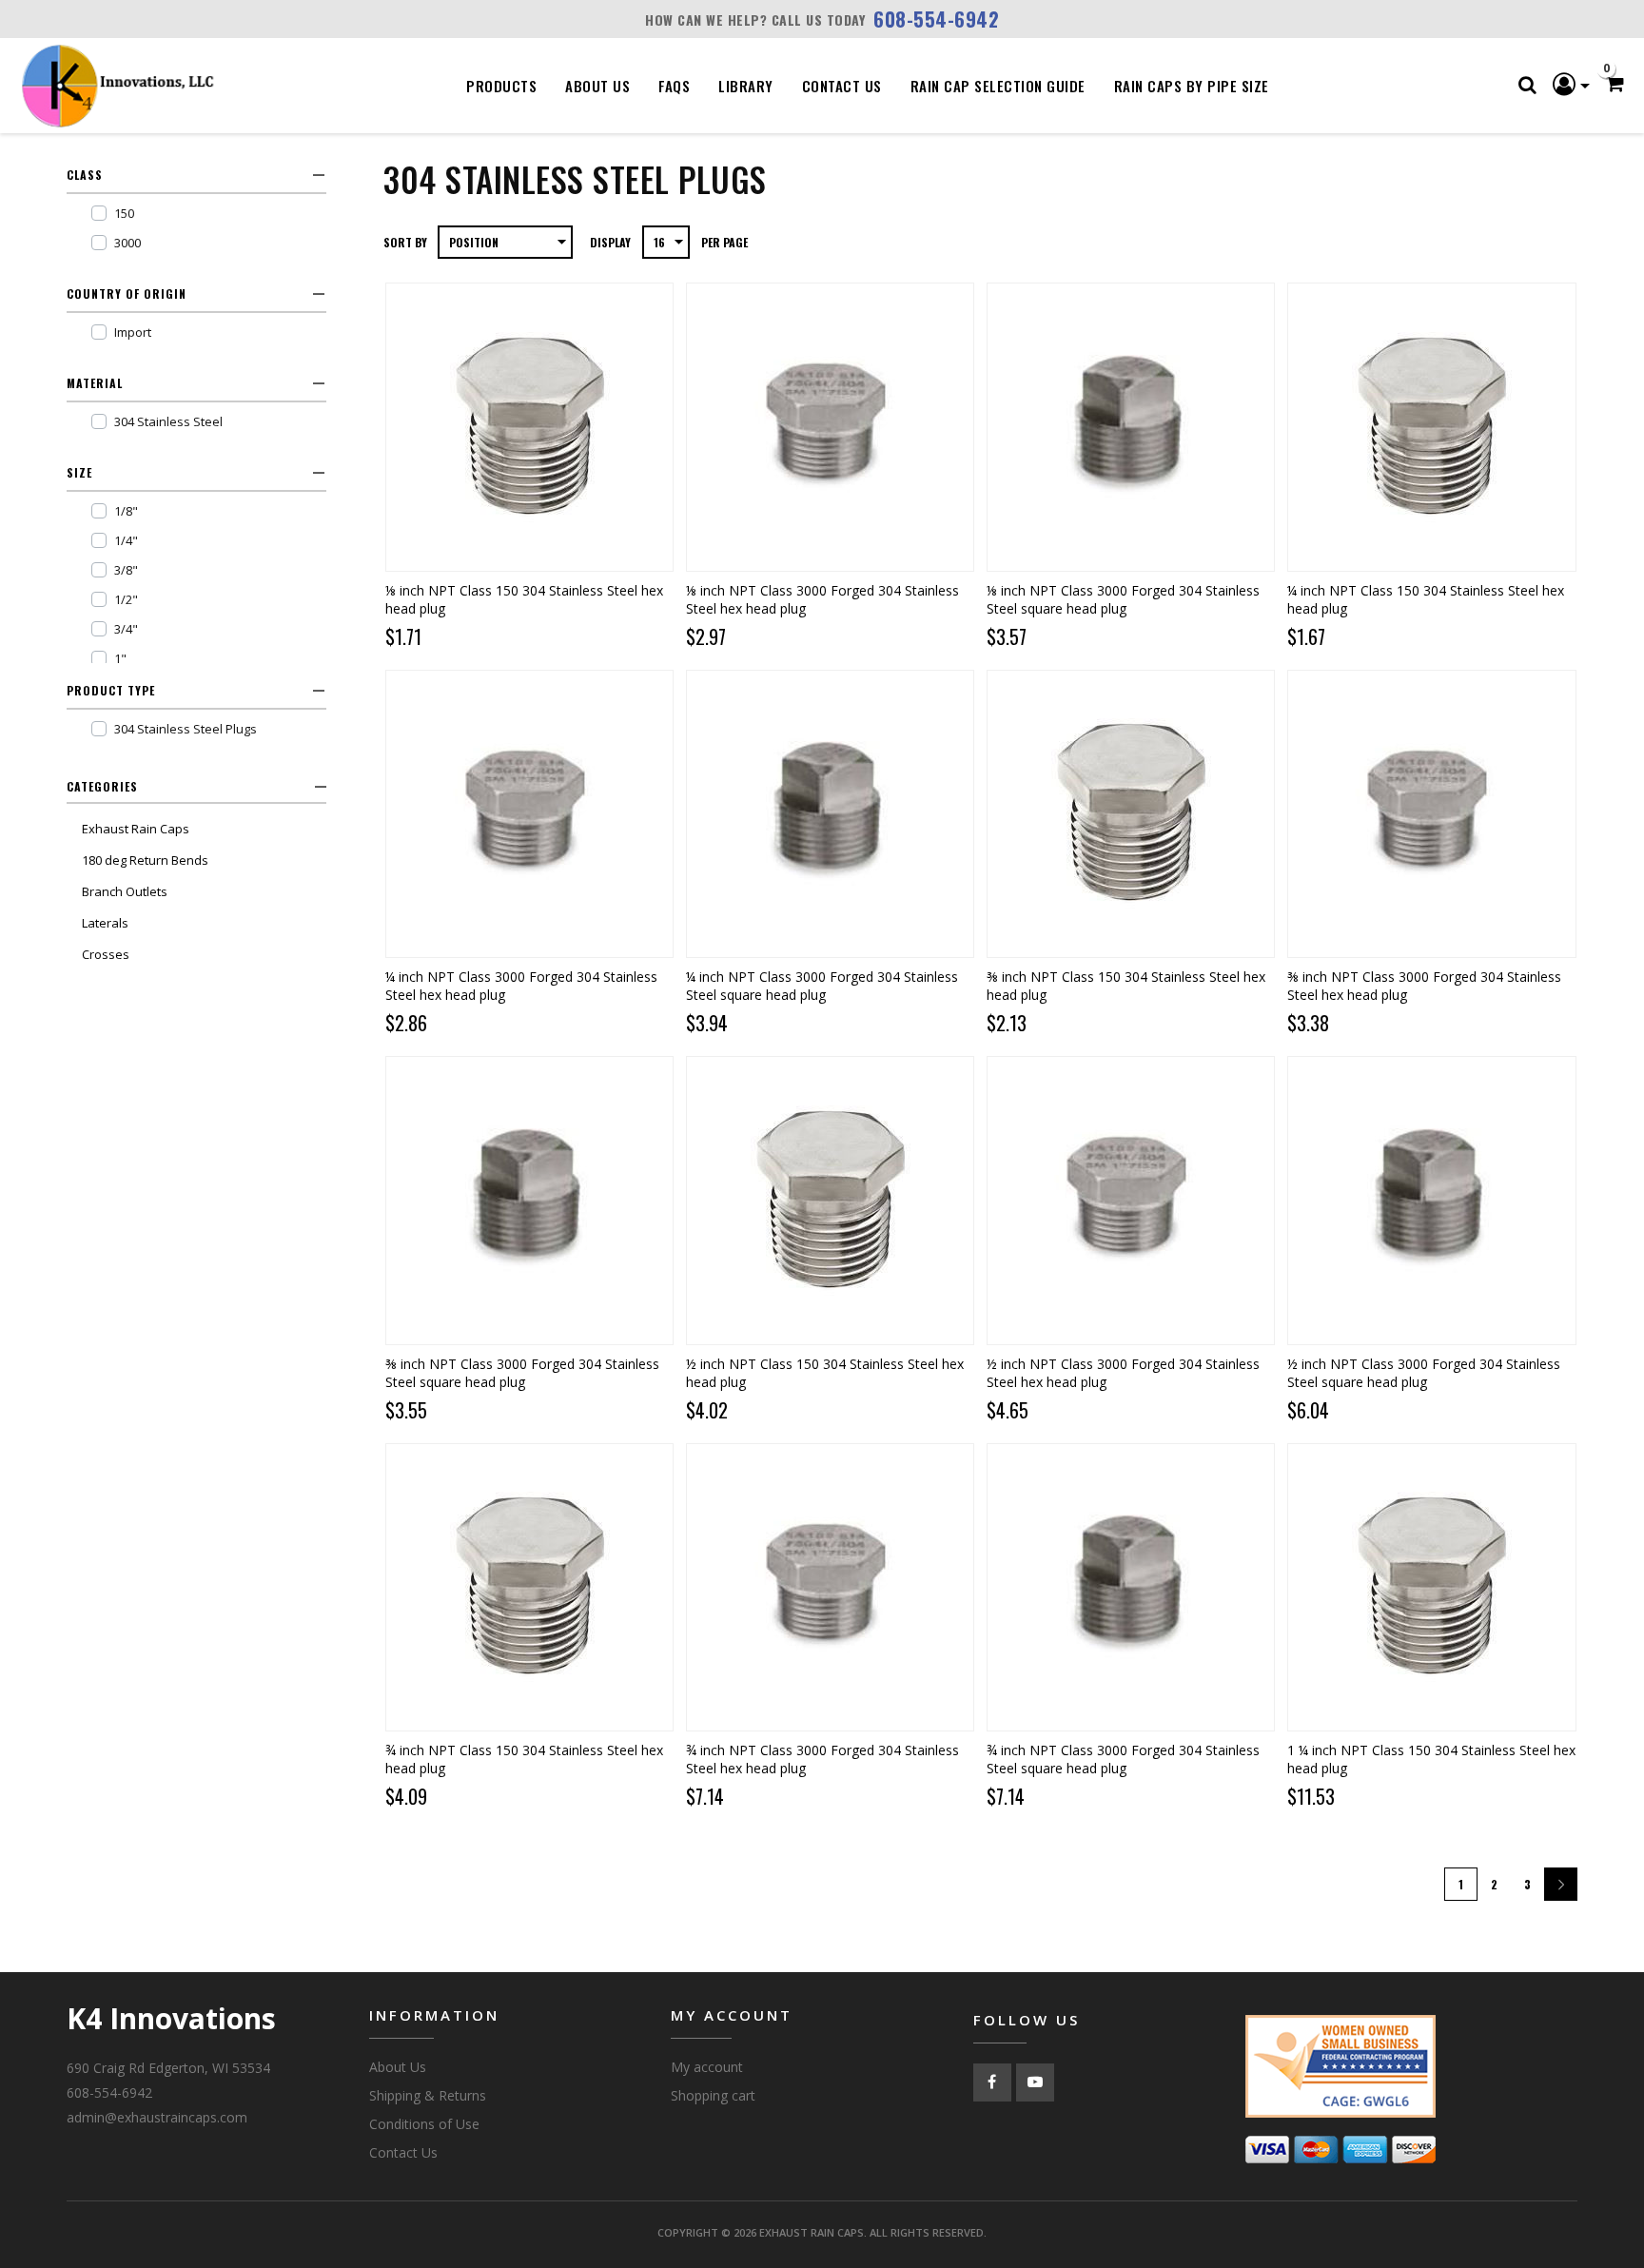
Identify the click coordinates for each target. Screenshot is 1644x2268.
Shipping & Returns (428, 2095)
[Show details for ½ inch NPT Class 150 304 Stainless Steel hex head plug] (830, 1200)
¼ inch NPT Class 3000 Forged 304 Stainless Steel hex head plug (521, 986)
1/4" (126, 540)
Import (133, 332)
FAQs (674, 86)
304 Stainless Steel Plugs (186, 729)
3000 (127, 243)
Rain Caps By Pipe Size (1192, 86)
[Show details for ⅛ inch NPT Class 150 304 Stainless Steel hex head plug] (529, 427)
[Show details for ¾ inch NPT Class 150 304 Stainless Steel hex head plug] (529, 1587)
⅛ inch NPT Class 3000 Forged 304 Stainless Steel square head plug (1123, 599)
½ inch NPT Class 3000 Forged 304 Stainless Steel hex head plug (1123, 1373)
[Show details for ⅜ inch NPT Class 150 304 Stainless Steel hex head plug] (1131, 814)
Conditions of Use (424, 2124)
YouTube (1035, 2082)
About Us (597, 86)
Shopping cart (713, 2095)
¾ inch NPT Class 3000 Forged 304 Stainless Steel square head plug (1123, 1759)
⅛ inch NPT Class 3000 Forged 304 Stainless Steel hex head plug (822, 599)
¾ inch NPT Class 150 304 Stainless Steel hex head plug (524, 1759)
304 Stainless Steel (168, 421)
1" (120, 658)
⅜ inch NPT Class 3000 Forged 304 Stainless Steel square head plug (522, 1373)
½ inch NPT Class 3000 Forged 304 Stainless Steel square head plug (1424, 1373)
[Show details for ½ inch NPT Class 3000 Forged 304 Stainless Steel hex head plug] (1131, 1200)
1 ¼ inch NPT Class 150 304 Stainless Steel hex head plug (1431, 1759)
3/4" (126, 629)
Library (746, 86)
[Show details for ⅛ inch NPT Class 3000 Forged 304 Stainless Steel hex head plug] (830, 427)
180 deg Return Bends (145, 860)
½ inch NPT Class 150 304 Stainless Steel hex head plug (825, 1373)
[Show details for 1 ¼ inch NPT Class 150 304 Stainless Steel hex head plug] (1431, 1587)
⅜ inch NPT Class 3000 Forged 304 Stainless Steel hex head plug (1424, 986)
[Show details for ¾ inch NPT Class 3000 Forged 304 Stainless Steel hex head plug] (830, 1587)
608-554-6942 (936, 19)
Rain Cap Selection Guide (998, 86)
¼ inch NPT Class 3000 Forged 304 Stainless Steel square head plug (822, 986)
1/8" (126, 511)
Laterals (105, 923)
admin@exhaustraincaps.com (157, 2117)
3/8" (126, 570)
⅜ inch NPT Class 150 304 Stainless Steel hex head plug (1126, 986)
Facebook (992, 2082)
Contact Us (842, 86)
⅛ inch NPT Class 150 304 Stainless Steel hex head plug (524, 599)
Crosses (106, 954)
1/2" (126, 599)
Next (1561, 1884)
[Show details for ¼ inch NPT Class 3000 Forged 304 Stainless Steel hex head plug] (529, 814)
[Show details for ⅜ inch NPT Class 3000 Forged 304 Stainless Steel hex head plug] (1431, 814)
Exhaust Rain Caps (136, 829)
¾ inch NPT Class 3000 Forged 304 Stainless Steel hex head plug (822, 1759)
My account (707, 2067)
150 (124, 213)
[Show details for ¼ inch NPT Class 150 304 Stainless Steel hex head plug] (1431, 427)
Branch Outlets (125, 891)
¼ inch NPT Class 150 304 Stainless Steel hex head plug (1426, 599)
